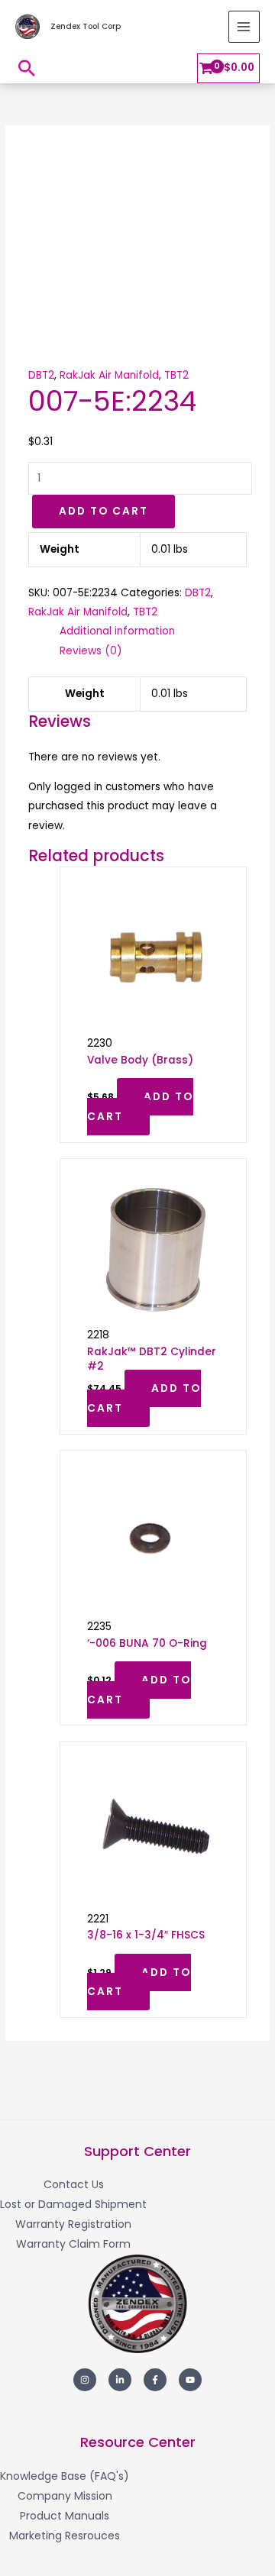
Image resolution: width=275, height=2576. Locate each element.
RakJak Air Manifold (109, 375)
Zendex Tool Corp (86, 26)
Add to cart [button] (140, 1106)
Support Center (137, 2151)
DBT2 (41, 375)
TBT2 (176, 375)
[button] (27, 68)
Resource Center (138, 2442)
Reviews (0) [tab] (91, 651)
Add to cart (104, 511)
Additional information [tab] (117, 631)
